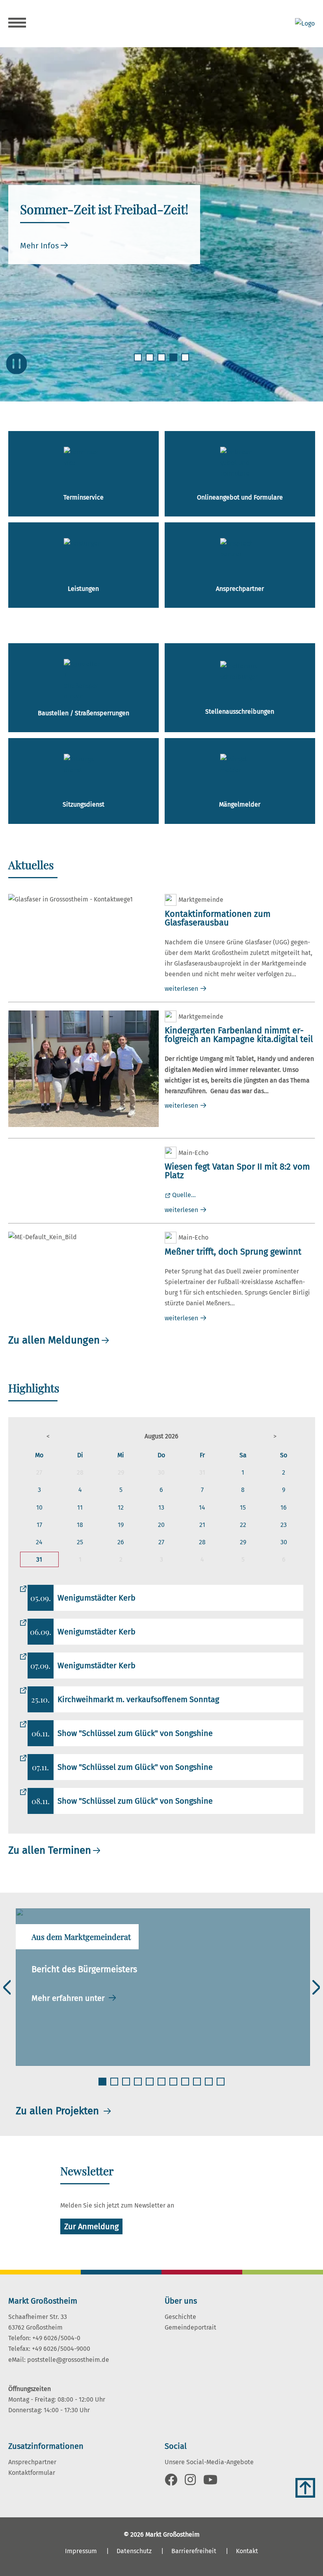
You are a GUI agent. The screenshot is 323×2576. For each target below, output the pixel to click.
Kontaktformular (32, 2473)
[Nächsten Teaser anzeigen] (316, 1987)
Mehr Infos (39, 246)
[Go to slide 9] (198, 2086)
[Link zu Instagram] (190, 2482)
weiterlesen (181, 989)
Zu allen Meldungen (54, 1340)
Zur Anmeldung (91, 2226)
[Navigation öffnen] (17, 24)
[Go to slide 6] (162, 2086)
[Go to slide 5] (186, 362)
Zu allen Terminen (50, 1850)
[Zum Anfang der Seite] (305, 2488)
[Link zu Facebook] (171, 2482)
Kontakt (247, 2551)
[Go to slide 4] (174, 362)
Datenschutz (134, 2551)
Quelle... (184, 1195)
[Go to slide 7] (174, 2086)
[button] (48, 1436)
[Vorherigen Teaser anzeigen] (7, 1987)
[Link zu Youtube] (210, 2482)
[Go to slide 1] (139, 362)
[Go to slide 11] (221, 2086)
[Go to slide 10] (210, 2086)
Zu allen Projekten (59, 2111)
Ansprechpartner (32, 2462)
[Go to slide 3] (162, 362)
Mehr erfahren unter (69, 1998)
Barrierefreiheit (194, 2551)
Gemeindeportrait (190, 2327)
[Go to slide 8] (186, 2086)
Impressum (81, 2551)
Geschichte (180, 2317)
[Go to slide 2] (150, 362)
